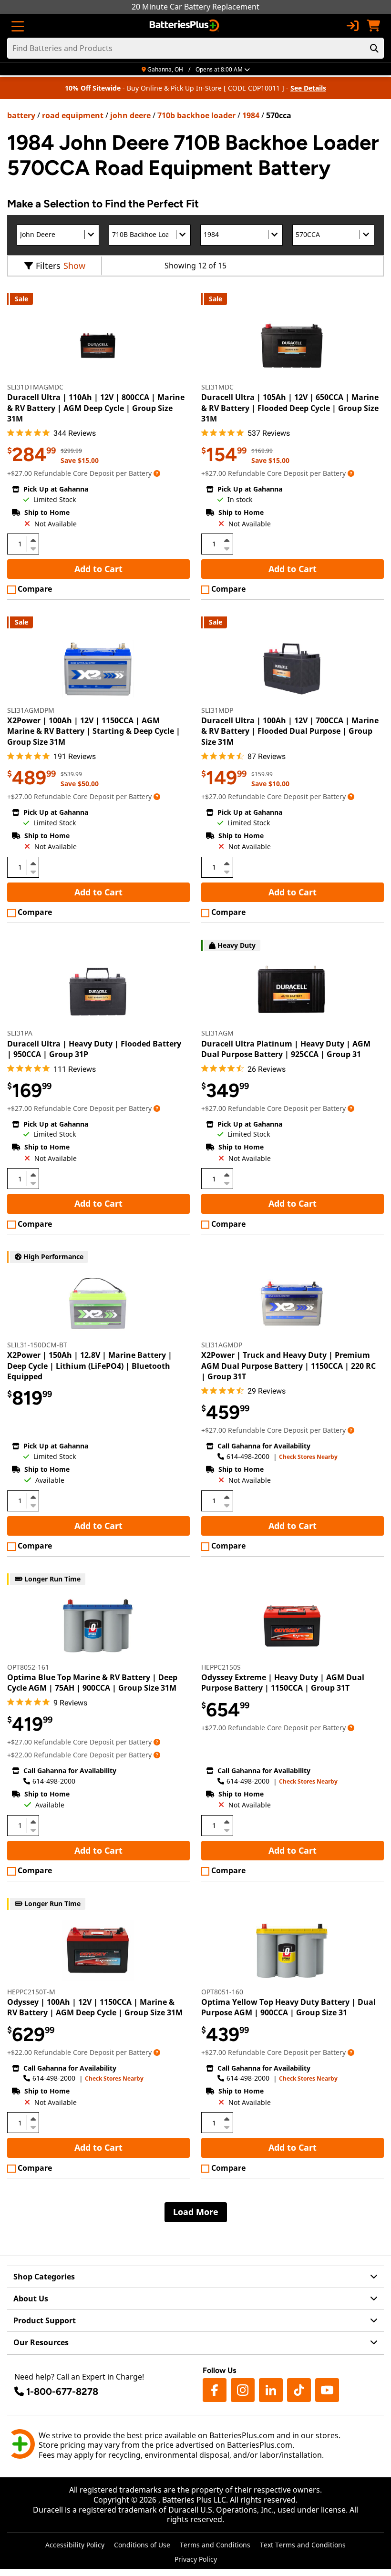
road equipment (73, 115)
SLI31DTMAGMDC (35, 387)
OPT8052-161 (28, 1667)
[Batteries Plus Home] (185, 26)
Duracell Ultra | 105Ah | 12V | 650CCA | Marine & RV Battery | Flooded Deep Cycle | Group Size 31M (290, 408)
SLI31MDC (217, 387)
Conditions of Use (142, 2545)
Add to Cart (98, 569)
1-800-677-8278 (62, 2391)
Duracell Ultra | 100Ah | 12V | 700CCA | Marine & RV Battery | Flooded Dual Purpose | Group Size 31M (290, 731)
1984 (251, 115)
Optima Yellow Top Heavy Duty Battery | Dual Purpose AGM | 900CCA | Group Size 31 (288, 2007)
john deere (130, 115)
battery (21, 115)
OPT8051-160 (222, 1992)
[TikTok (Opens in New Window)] (299, 2390)
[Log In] (352, 26)
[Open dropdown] (157, 473)
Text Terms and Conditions (303, 2545)
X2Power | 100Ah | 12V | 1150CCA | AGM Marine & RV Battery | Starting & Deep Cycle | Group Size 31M (94, 731)
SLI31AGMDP (222, 1345)
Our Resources (41, 2342)
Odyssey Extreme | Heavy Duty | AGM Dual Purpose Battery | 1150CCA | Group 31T (283, 1683)
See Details (308, 88)
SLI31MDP (217, 710)
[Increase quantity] (33, 540)
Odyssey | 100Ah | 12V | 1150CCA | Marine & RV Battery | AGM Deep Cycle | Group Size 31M (95, 2007)
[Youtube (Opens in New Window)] (327, 2390)
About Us (31, 2299)
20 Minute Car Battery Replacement (195, 7)
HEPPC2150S (221, 1667)
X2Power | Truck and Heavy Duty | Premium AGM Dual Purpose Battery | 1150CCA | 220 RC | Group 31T (288, 1366)
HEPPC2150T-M (31, 1992)
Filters (48, 266)
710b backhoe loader (196, 115)
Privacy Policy (196, 2559)
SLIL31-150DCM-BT (37, 1345)
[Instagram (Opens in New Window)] (243, 2390)
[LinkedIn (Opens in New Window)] (271, 2390)
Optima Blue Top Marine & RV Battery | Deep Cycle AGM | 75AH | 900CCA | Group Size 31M (92, 1683)
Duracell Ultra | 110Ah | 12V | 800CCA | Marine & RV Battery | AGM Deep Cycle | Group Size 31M (96, 408)
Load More (196, 2212)
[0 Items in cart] (373, 26)
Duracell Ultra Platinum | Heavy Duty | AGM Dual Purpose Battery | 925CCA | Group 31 (286, 1049)
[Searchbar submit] (374, 48)
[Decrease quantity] (33, 548)
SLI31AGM (217, 1033)
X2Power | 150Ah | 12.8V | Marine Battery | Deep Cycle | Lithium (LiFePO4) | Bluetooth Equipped (90, 1366)
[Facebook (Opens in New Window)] (215, 2390)
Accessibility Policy (75, 2545)
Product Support (45, 2320)
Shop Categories (44, 2277)
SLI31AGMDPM (31, 710)
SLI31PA (20, 1033)
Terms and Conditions (215, 2545)
